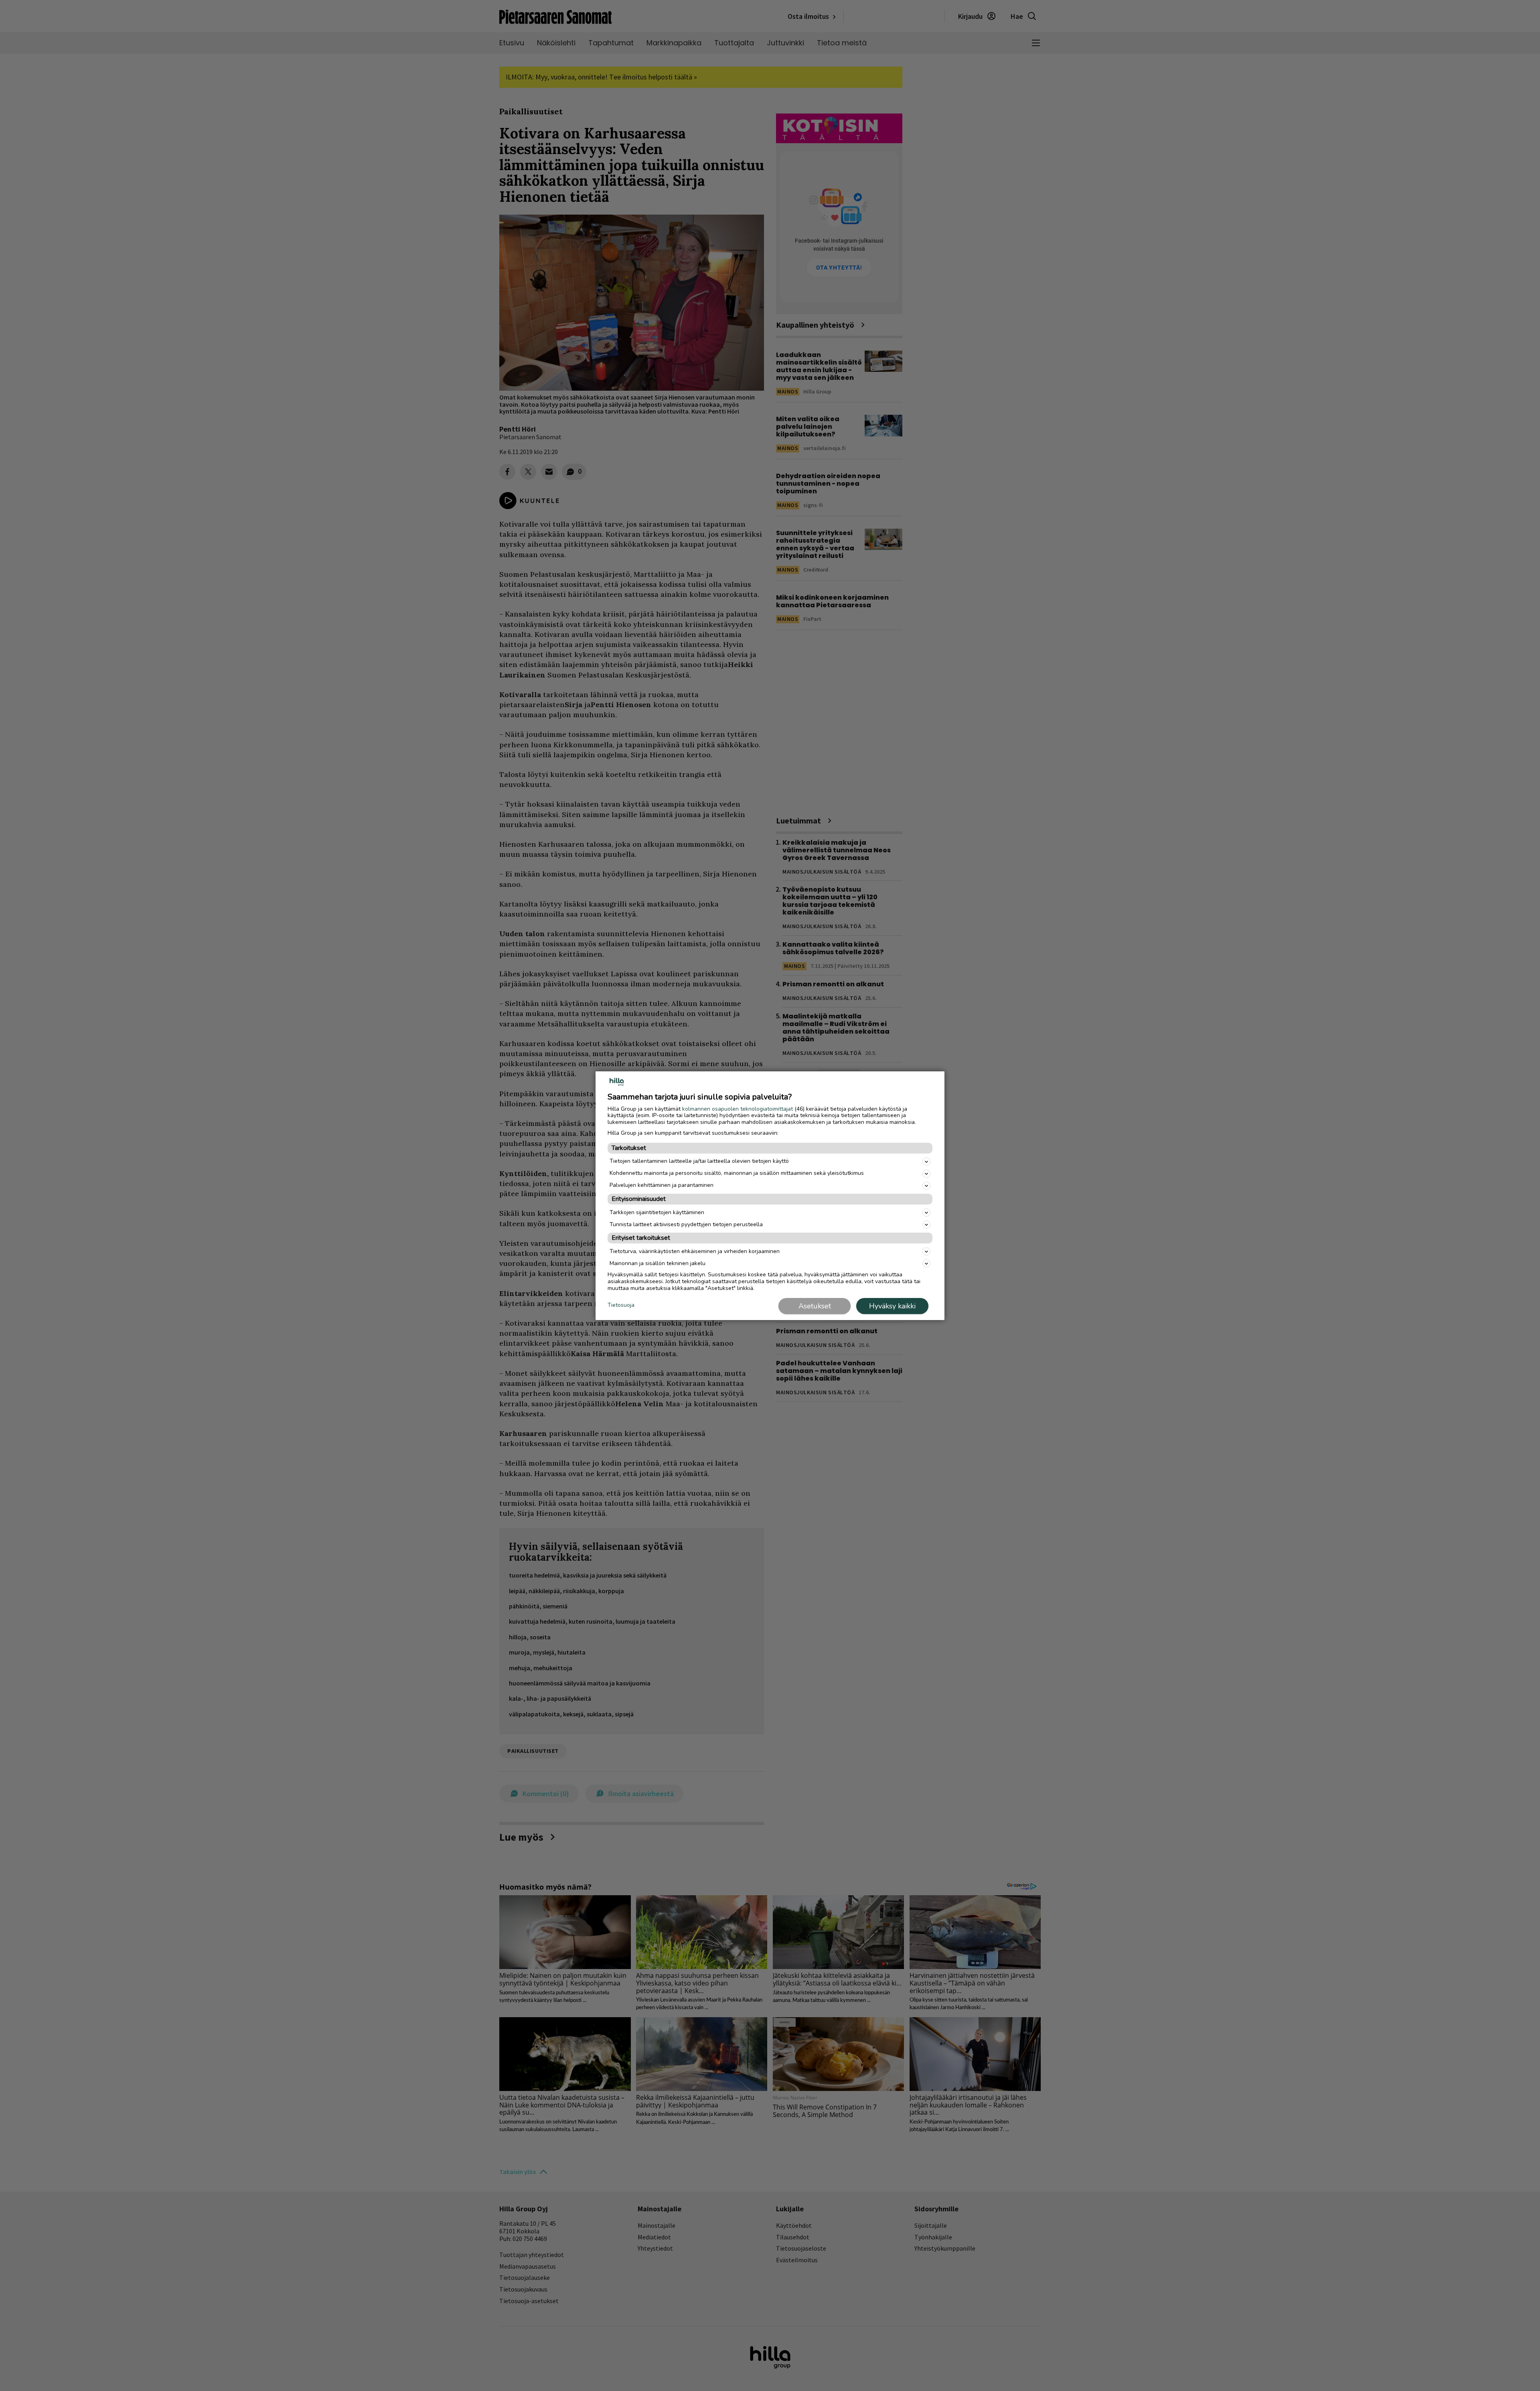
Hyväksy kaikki (892, 1306)
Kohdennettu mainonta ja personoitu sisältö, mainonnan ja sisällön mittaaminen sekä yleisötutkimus (737, 1173)
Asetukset (815, 1306)
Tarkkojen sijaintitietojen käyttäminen (657, 1212)
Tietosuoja (621, 1305)
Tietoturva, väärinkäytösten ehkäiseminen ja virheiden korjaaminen (695, 1251)
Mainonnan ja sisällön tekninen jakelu (658, 1263)
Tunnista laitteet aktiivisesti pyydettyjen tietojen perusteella (686, 1224)
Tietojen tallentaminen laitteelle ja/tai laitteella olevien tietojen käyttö (699, 1161)
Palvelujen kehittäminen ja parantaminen (662, 1185)
